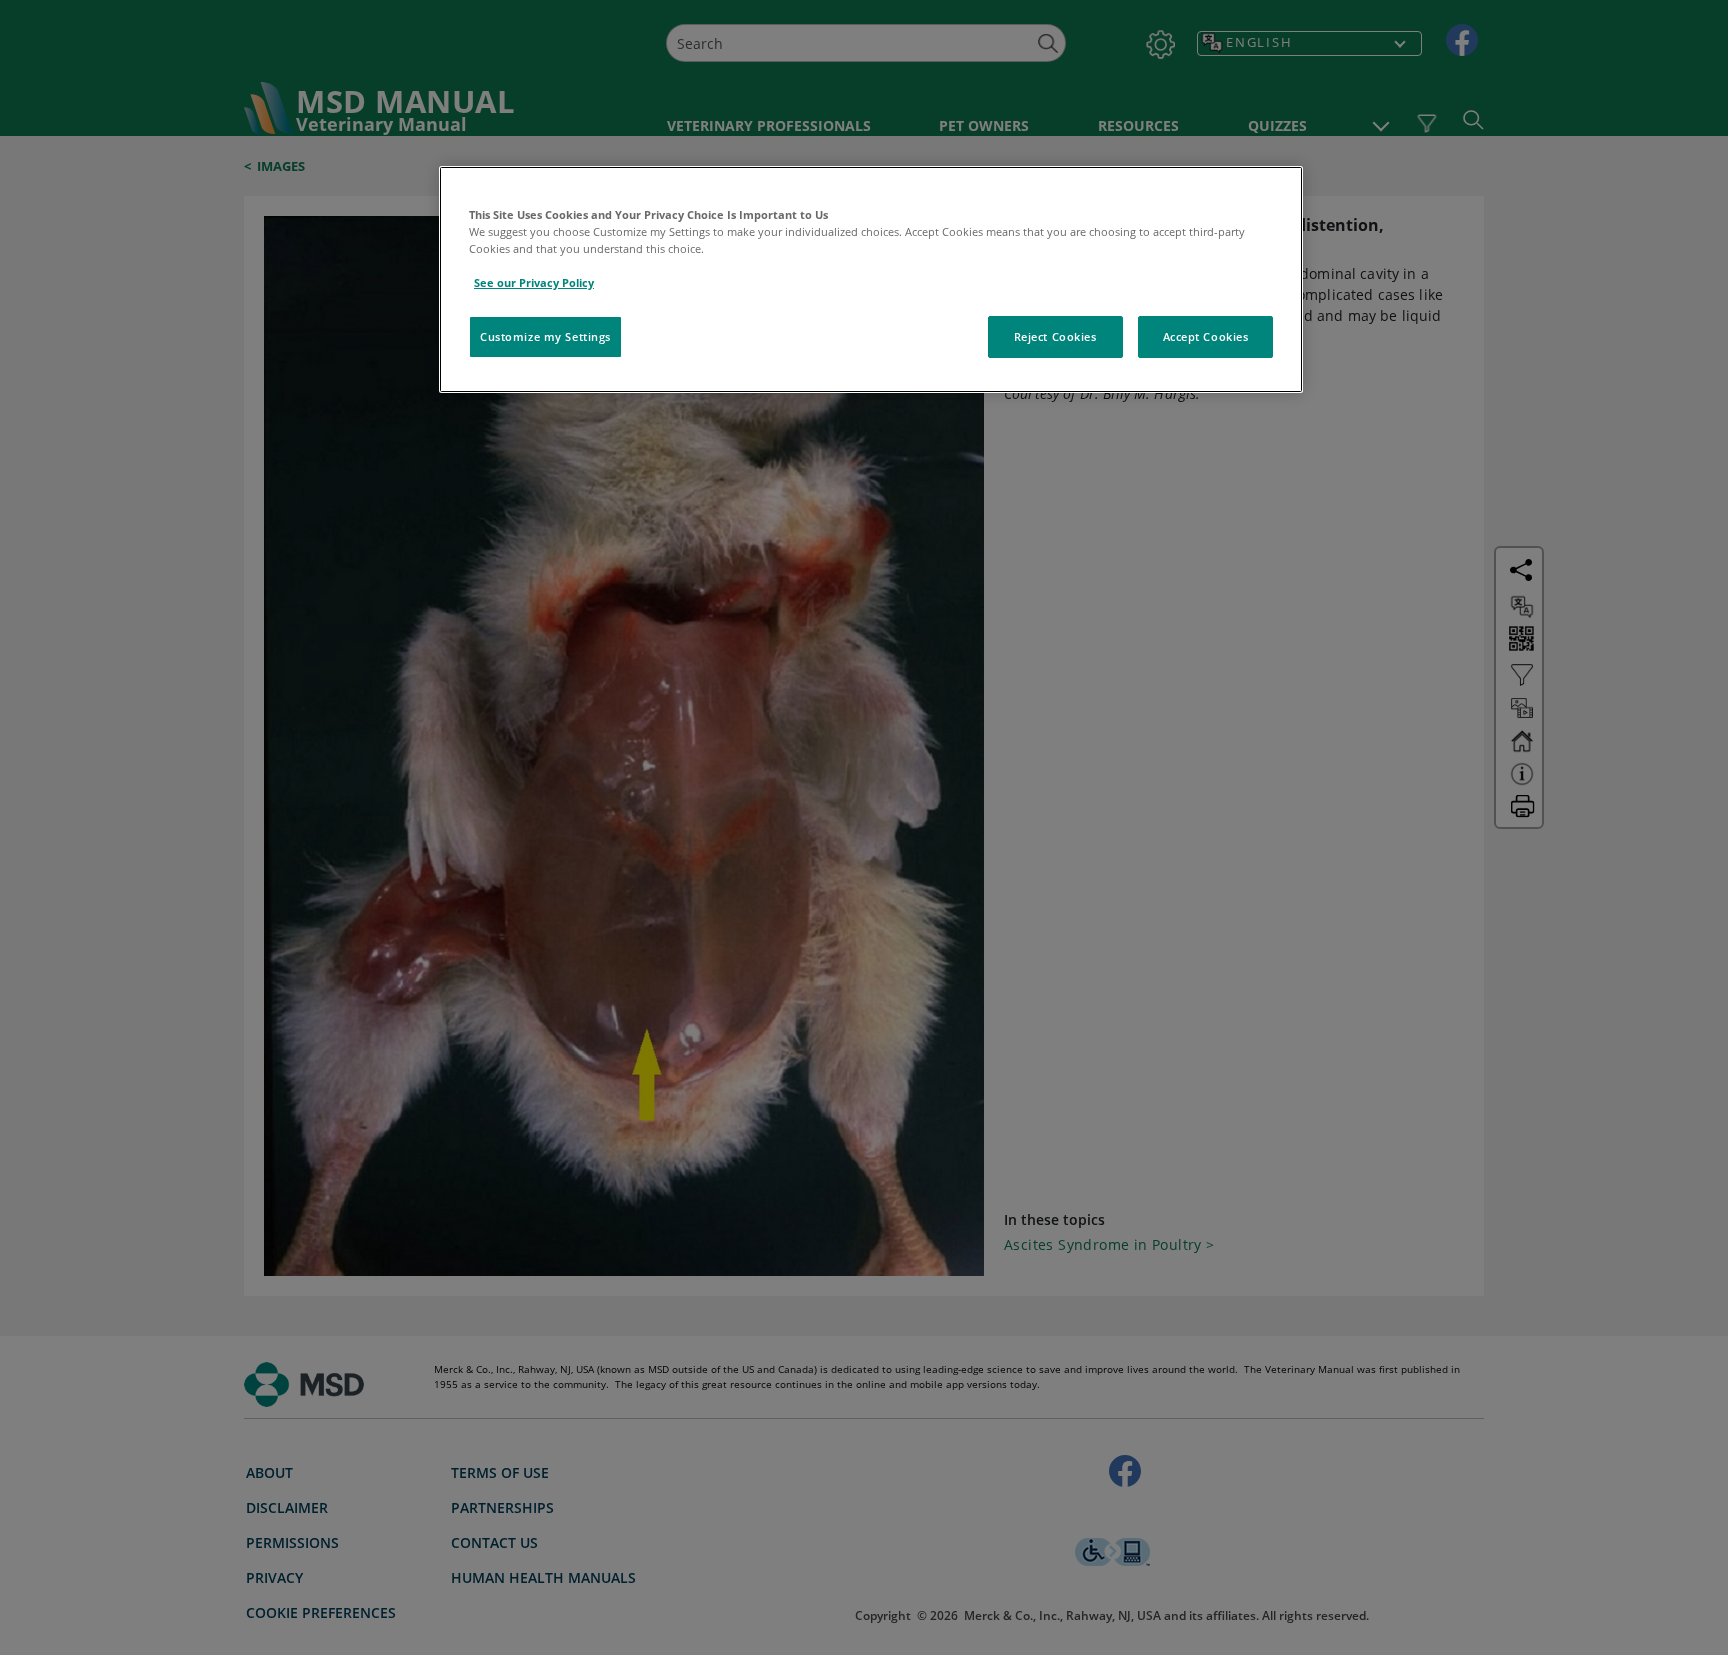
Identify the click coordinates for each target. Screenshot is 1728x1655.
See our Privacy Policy (534, 282)
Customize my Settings (545, 336)
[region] (871, 279)
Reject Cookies (1055, 336)
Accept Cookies (1206, 336)
